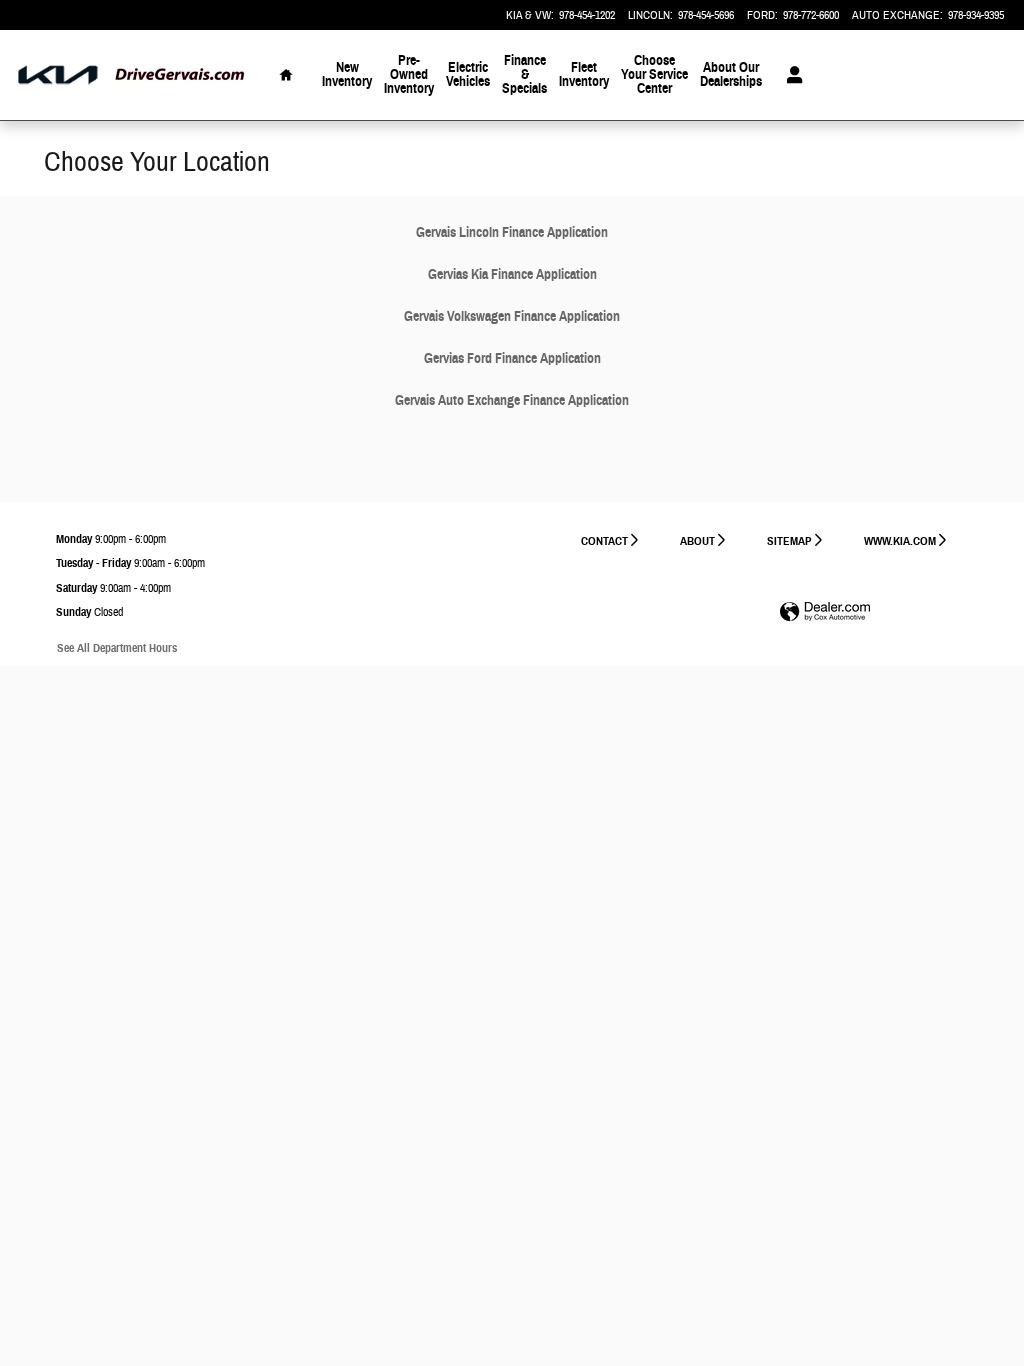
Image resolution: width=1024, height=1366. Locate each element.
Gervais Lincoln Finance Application (512, 232)
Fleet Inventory (584, 74)
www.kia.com (900, 540)
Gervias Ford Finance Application (512, 358)
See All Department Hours (117, 647)
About (697, 540)
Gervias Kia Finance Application (512, 274)
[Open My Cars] (789, 75)
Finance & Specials (524, 74)
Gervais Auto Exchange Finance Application (512, 400)
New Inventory (347, 74)
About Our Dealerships (731, 74)
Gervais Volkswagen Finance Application (512, 316)
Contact (604, 540)
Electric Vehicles (468, 74)
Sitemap (789, 540)
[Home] (57, 75)
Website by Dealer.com (825, 612)
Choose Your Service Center (654, 74)
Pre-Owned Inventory (409, 74)
